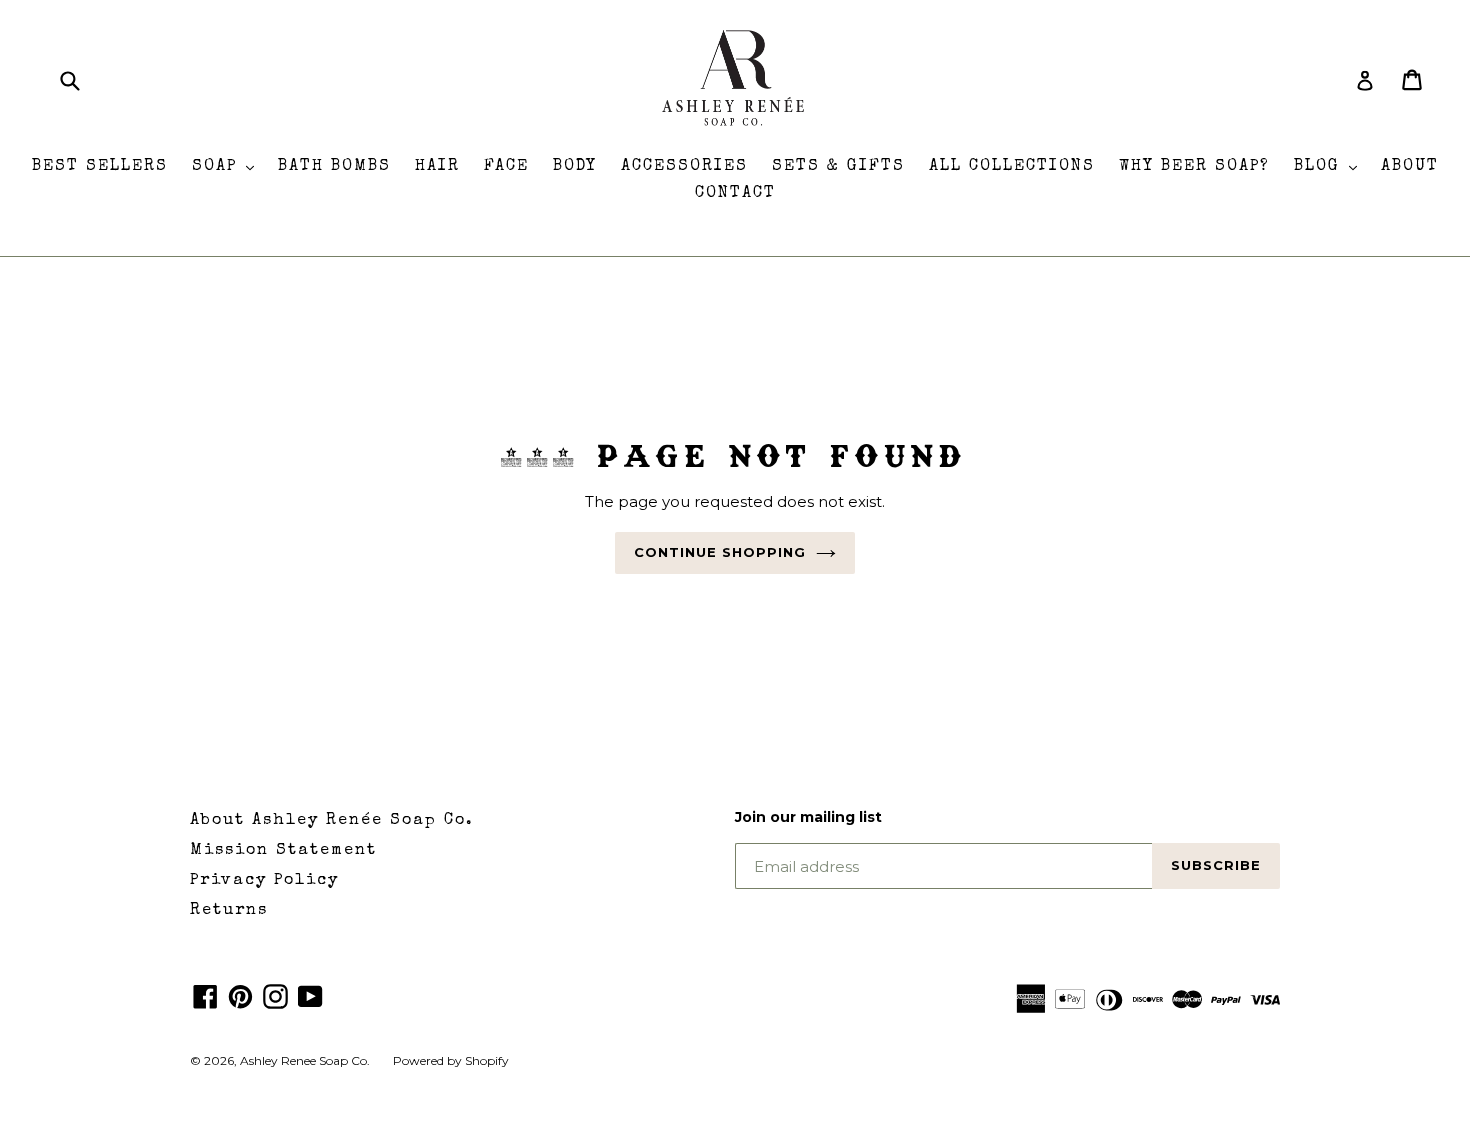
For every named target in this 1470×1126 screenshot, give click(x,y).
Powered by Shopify (451, 1060)
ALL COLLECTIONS (1012, 167)
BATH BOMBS (334, 167)
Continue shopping (720, 552)
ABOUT (1410, 167)
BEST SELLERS (100, 167)
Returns (229, 911)
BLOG (1330, 166)
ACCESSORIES (684, 167)
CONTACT (735, 194)
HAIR (437, 167)
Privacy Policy (264, 881)
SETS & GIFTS (838, 167)
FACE (506, 167)
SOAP (228, 166)
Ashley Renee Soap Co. (306, 1060)
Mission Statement (283, 851)
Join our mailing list (808, 817)
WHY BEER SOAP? (1194, 167)
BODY (575, 167)
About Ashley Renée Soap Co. (332, 821)
